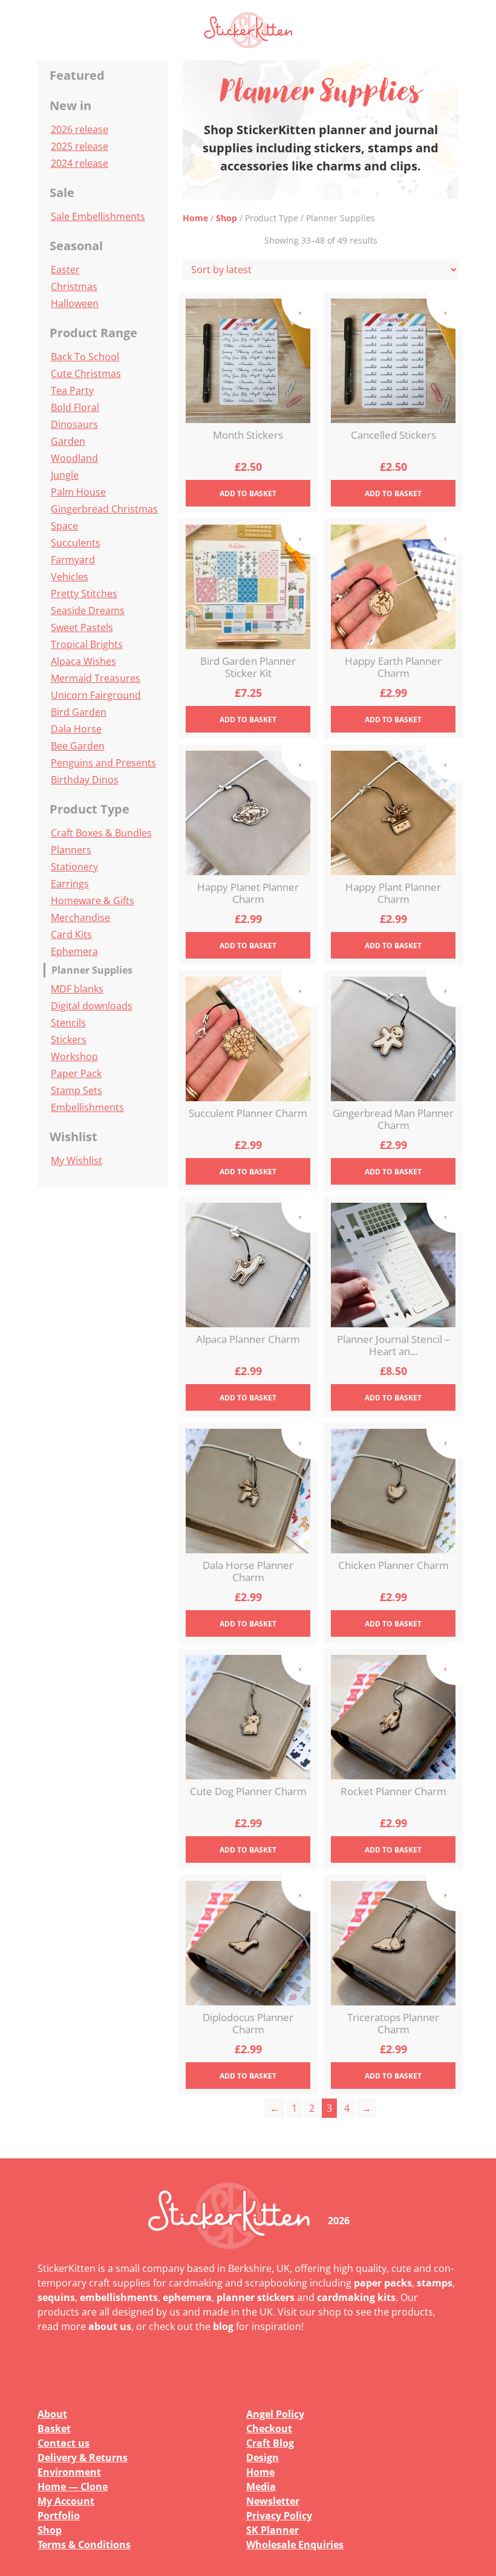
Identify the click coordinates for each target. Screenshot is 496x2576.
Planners (71, 850)
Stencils (68, 1023)
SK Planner (272, 2530)
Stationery (74, 867)
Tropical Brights (87, 644)
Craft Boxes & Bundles (101, 833)
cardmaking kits (356, 2297)
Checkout (269, 2429)
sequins (56, 2297)
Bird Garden (79, 712)
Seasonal (76, 246)
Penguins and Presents (103, 763)
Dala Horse (76, 729)
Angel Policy (275, 2414)
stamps (435, 2283)
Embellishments (87, 1107)
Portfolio (59, 2516)
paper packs (383, 2283)
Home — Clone (73, 2487)
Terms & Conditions (84, 2545)
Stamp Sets (77, 1090)
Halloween (75, 303)
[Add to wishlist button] (299, 311)
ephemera (187, 2297)
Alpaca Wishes (83, 661)
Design (263, 2458)
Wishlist (73, 1137)
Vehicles (70, 577)
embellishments (119, 2297)
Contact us (64, 2443)
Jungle (65, 475)
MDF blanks (77, 989)
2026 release (80, 129)
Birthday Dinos (85, 780)
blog (223, 2326)
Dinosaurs (74, 424)
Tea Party (72, 390)
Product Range (93, 333)
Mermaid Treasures (96, 678)
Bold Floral (75, 407)
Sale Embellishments (98, 216)
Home (195, 218)
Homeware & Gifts (93, 901)
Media (261, 2487)
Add (248, 494)
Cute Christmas (86, 374)
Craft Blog (270, 2443)
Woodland (74, 458)
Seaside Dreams (88, 610)
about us (110, 2326)
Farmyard (73, 560)
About (52, 2414)
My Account (66, 2501)
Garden (68, 441)
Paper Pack (76, 1073)
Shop (227, 218)
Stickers (69, 1040)
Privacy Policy (279, 2516)
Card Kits (71, 934)
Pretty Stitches (84, 594)
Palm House (78, 492)
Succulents (76, 543)
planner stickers (256, 2297)
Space (64, 526)
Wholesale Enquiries (295, 2545)
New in (70, 105)
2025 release (80, 146)
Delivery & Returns (83, 2458)
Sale (62, 193)
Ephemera (74, 951)
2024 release (80, 163)
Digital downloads (92, 1006)
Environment (69, 2472)
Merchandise (80, 917)
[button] (442, 30)
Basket (54, 2429)
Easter (65, 270)
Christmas (74, 286)
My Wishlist (77, 1160)
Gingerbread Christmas (104, 509)
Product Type (90, 809)
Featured (77, 75)
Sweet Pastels (82, 627)
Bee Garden (78, 746)
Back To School (85, 357)
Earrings (70, 884)
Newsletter (273, 2501)
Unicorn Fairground (96, 695)
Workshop (74, 1057)
